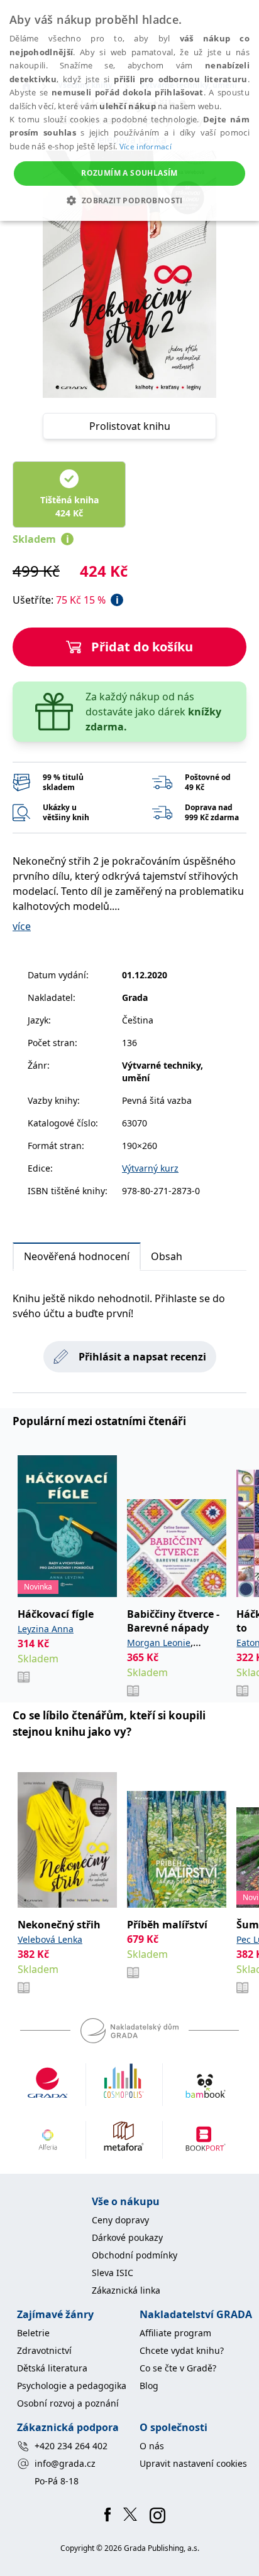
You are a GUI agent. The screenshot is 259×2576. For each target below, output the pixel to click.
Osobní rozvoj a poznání (68, 2403)
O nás (152, 2446)
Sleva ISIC (113, 2273)
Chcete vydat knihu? (182, 2350)
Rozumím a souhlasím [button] (129, 173)
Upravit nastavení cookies (193, 2463)
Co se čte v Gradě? (178, 2368)
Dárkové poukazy (127, 2237)
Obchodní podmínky (135, 2255)
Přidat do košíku (142, 647)
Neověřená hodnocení (77, 1256)
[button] (129, 200)
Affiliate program (175, 2333)
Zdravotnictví (44, 2350)
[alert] (129, 110)
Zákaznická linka (126, 2290)
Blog (149, 2386)
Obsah (167, 1256)
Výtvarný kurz (150, 1168)
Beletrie (33, 2333)
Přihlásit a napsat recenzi (142, 1357)
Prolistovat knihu (130, 426)
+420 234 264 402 (71, 2446)
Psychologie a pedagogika (72, 2386)
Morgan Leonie (159, 1643)
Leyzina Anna (46, 1629)
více (22, 926)
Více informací (146, 147)
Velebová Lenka (50, 1939)
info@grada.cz (65, 2463)
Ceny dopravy (120, 2220)
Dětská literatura (52, 2368)
